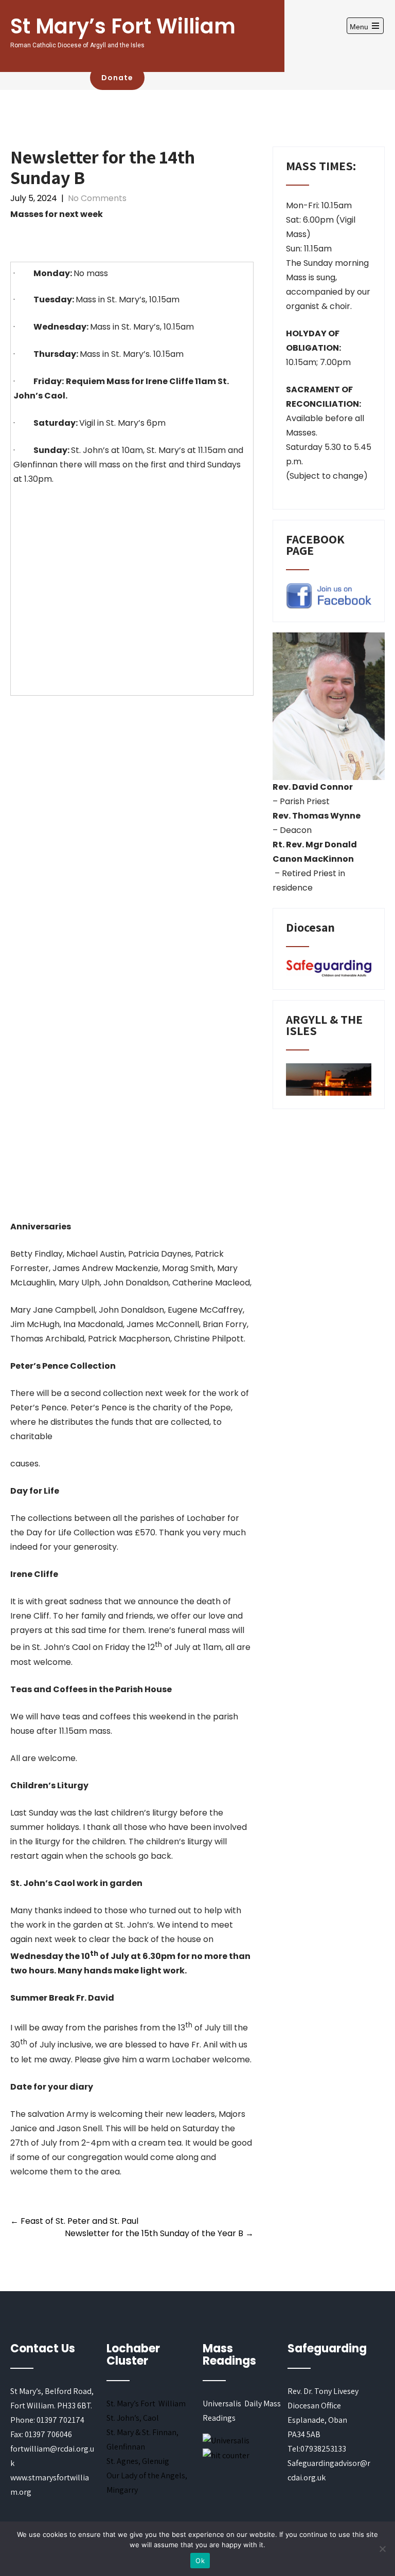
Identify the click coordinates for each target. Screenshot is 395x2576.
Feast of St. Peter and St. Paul (74, 2221)
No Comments (97, 198)
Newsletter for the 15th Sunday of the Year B (159, 2233)
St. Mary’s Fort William (146, 2403)
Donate (117, 78)
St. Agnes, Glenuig (138, 2461)
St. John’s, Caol (133, 2418)
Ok (200, 2561)
